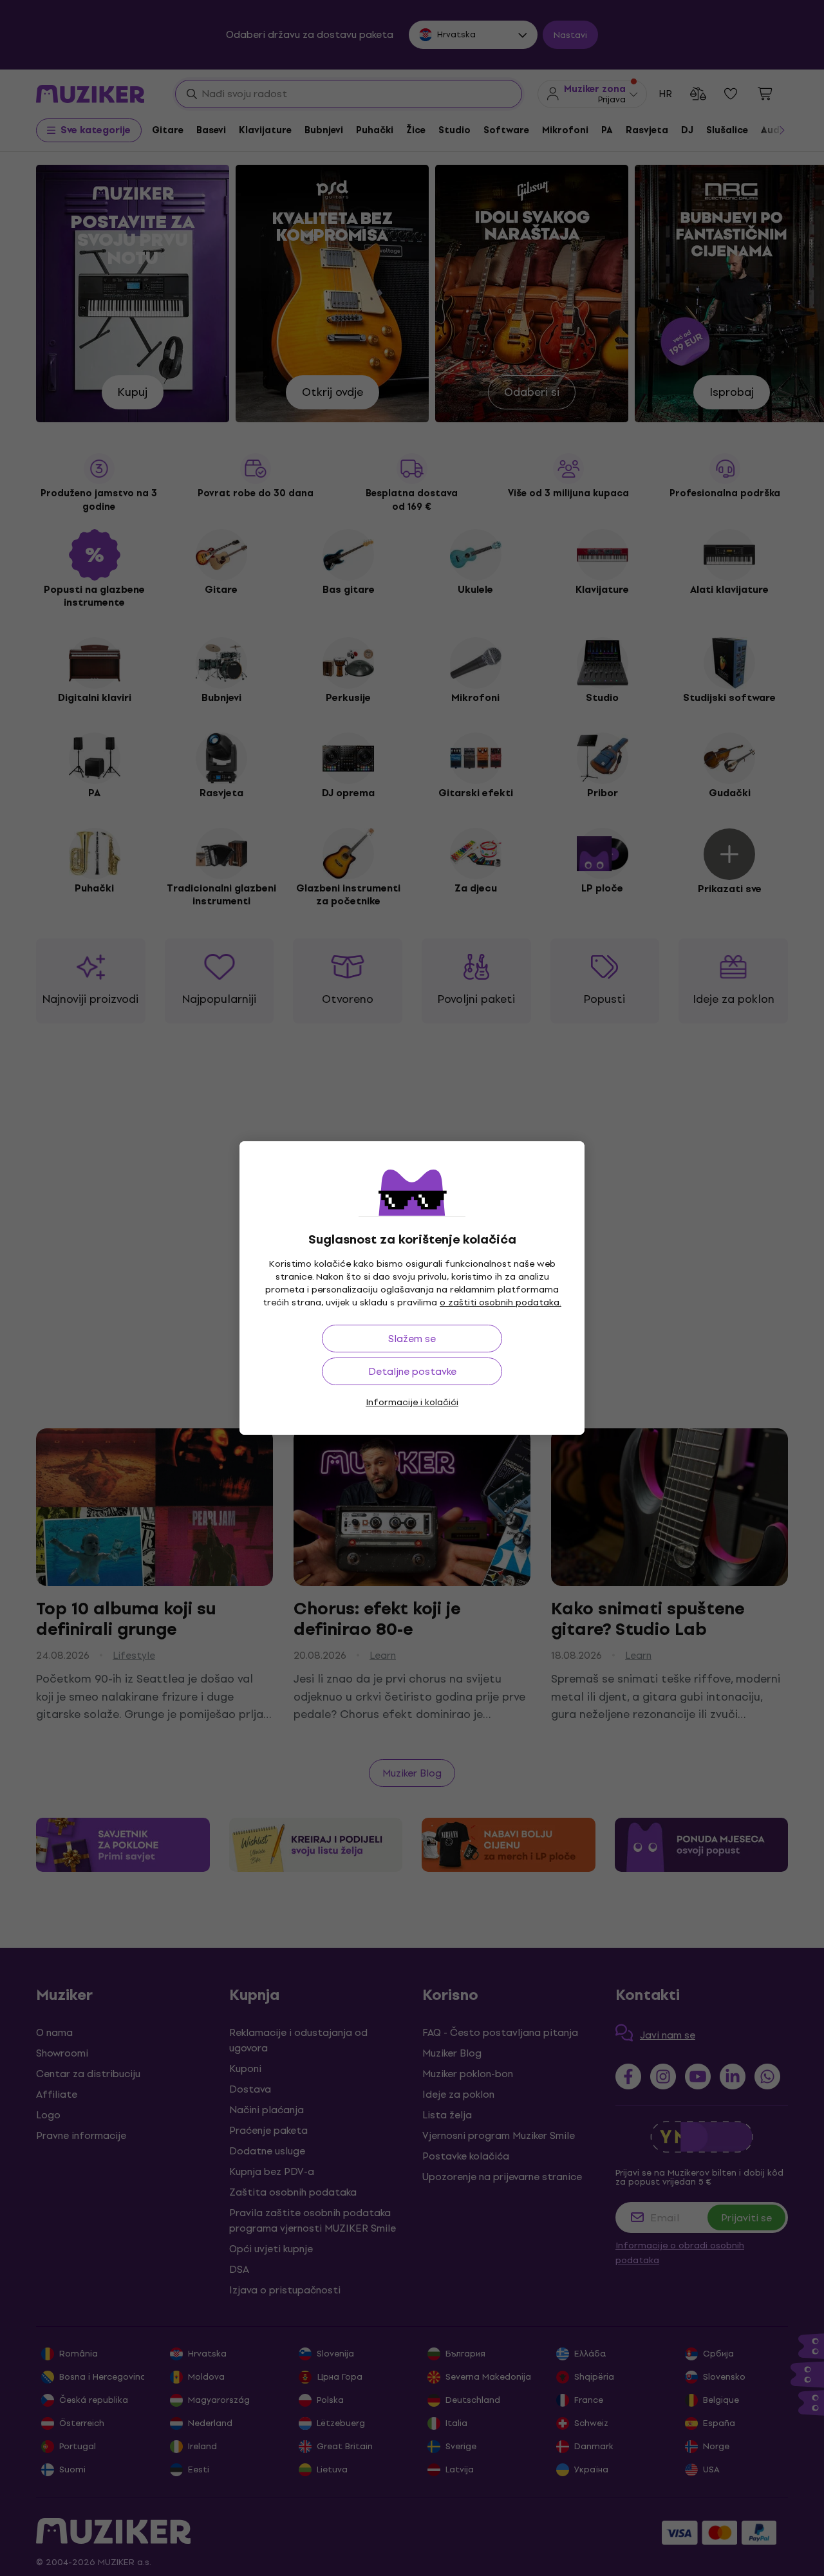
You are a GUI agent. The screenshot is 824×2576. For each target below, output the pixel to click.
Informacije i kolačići (412, 1402)
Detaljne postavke (412, 1371)
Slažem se (412, 1339)
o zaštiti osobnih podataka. (501, 1302)
